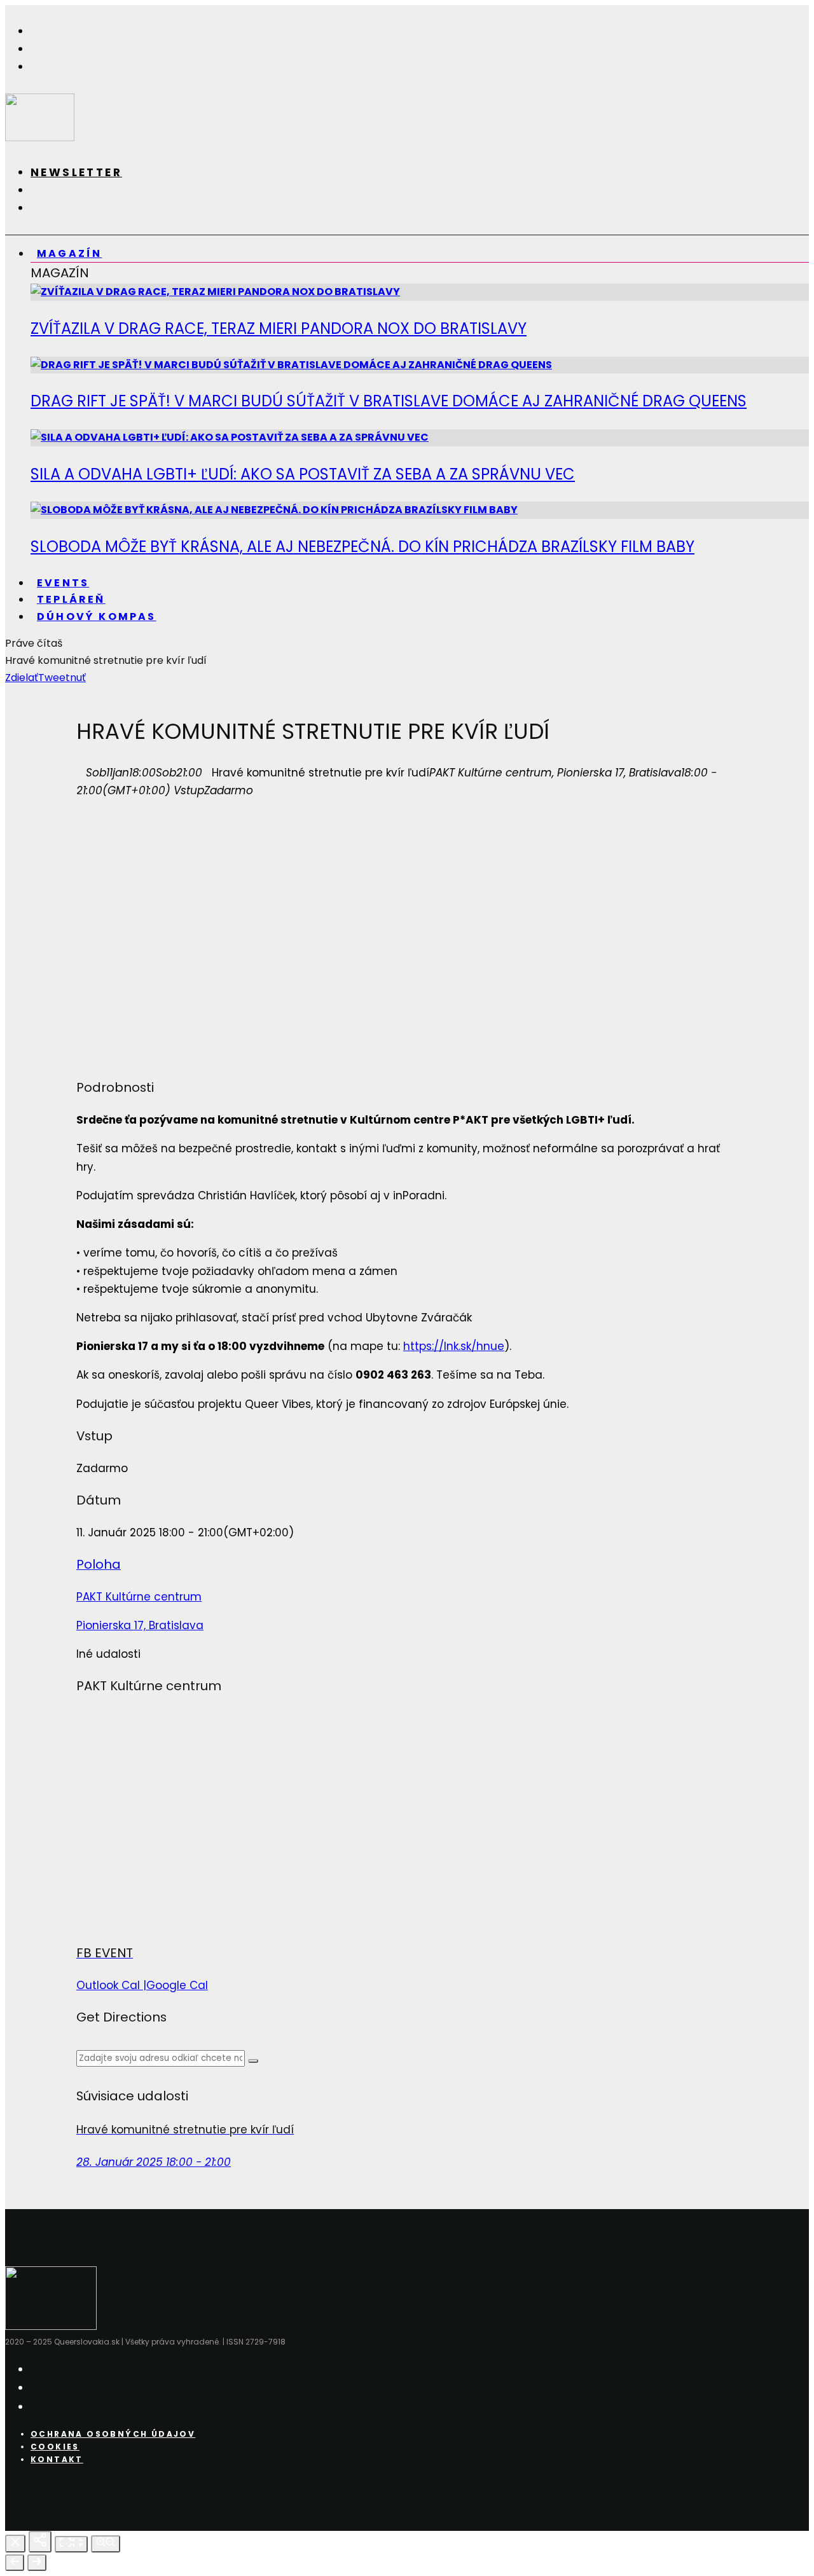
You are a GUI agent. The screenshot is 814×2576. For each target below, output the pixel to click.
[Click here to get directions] (253, 2061)
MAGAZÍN (69, 253)
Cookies (55, 2447)
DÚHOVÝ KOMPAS (97, 616)
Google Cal (177, 1985)
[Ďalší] (37, 2563)
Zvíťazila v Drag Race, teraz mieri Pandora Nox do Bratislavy (279, 328)
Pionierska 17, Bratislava (140, 1625)
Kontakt (57, 2459)
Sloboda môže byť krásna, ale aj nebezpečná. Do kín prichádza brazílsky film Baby (362, 547)
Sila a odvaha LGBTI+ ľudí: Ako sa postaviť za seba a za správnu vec (303, 474)
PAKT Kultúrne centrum (139, 1597)
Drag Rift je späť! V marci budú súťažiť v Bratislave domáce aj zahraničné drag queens (389, 401)
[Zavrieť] (15, 2544)
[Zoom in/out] (106, 2544)
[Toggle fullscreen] (71, 2544)
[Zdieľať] (40, 2542)
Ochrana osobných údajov (113, 2434)
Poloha (99, 1564)
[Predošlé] (15, 2563)
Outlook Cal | (111, 1985)
